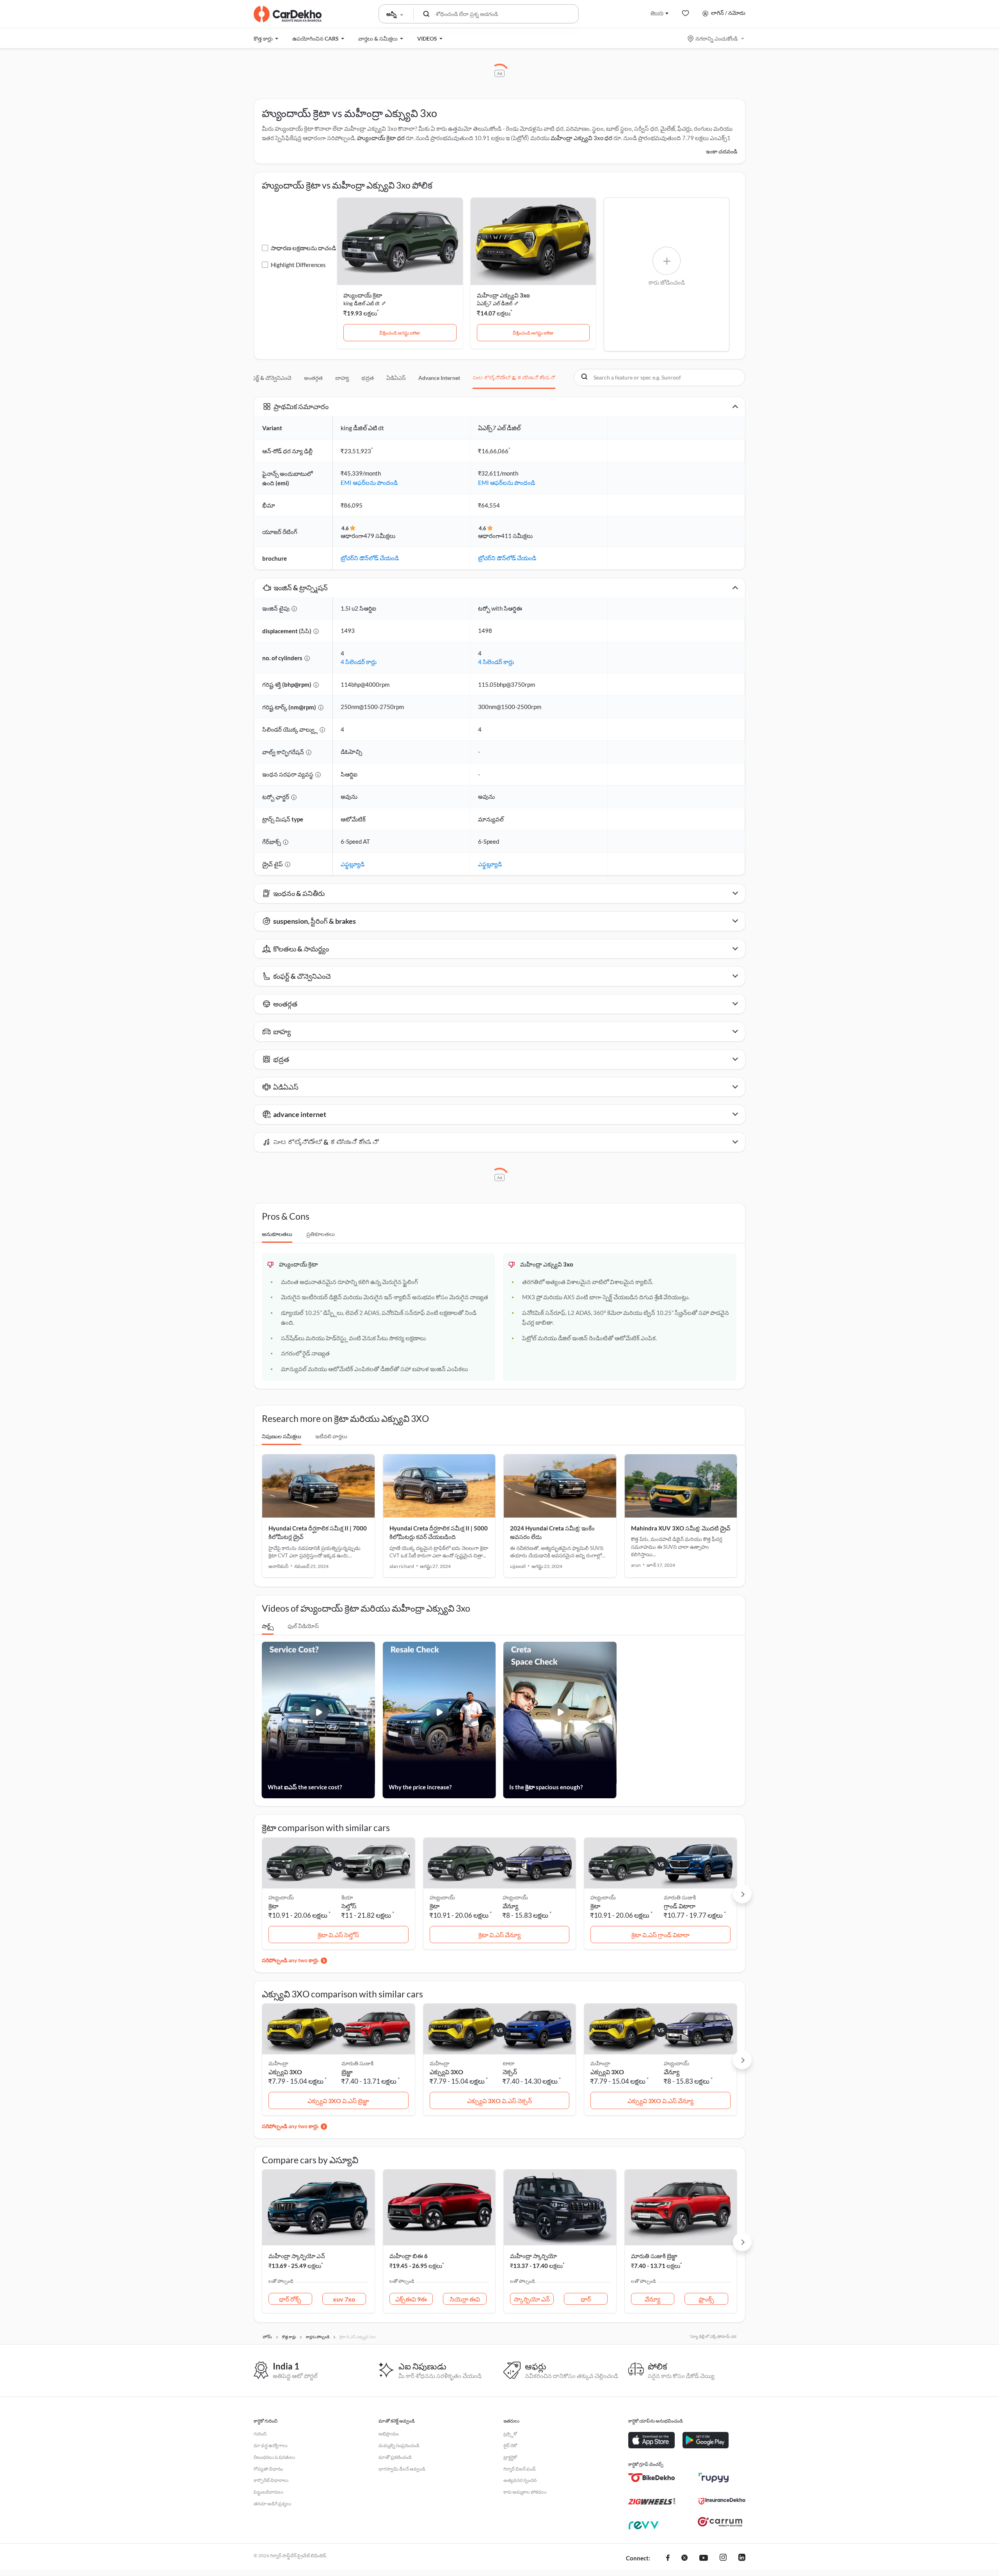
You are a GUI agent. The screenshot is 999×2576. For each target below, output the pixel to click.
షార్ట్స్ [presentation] (268, 1626)
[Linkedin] (742, 2558)
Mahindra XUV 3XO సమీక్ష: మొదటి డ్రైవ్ (681, 1528)
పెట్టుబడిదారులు (268, 2492)
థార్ (586, 2299)
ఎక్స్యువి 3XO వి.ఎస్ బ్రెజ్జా (338, 2101)
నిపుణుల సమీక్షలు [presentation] (282, 1436)
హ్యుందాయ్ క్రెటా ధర (381, 138)
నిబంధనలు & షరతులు (274, 2457)
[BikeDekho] (652, 2478)
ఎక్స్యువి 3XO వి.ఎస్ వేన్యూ (660, 2101)
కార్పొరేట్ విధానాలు (271, 2480)
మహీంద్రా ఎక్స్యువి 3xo (503, 295)
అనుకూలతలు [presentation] (277, 1234)
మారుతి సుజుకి (680, 1897)
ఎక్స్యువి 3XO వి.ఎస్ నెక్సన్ (499, 2101)
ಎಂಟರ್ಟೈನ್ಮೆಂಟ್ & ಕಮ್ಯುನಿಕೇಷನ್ (514, 378)
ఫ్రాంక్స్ (706, 2299)
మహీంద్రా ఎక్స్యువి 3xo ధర (581, 138)
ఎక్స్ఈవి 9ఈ (411, 2299)
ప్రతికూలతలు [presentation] (321, 1234)
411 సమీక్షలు (517, 536)
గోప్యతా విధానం (268, 2469)
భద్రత (368, 378)
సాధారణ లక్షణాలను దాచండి (303, 248)
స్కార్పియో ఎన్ (532, 2299)
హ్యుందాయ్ (515, 1897)
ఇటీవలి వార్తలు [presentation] (331, 1436)
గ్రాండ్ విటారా (680, 1906)
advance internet (439, 378)
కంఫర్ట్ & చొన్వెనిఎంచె (269, 378)
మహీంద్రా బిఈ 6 (409, 2256)
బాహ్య (342, 378)
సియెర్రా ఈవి (465, 2299)
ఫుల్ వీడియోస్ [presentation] (303, 1626)
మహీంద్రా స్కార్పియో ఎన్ (297, 2256)
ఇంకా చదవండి (722, 151)
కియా (347, 1897)
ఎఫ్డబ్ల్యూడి (353, 864)
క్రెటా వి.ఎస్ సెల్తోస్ (338, 1935)
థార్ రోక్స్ (290, 2299)
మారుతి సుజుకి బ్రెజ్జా (654, 2256)
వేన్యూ (510, 1906)
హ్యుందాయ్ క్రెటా (363, 295)
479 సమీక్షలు (380, 536)
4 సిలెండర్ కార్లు (359, 662)
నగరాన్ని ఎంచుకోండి (716, 38)
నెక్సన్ (510, 2072)
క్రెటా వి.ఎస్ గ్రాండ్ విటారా (660, 1935)
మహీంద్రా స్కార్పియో (533, 2256)
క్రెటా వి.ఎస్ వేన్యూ (499, 1935)
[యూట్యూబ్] (704, 2558)
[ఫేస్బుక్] (668, 2558)
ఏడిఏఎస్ (396, 378)
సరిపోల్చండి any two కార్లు (290, 1960)
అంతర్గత (313, 378)
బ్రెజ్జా (347, 2072)
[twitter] (684, 2558)
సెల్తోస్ (349, 1906)
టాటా (508, 2063)
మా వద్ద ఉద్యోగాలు (271, 2445)
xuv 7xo (344, 2299)
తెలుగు (657, 13)
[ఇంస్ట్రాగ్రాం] (723, 2558)
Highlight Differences (298, 265)
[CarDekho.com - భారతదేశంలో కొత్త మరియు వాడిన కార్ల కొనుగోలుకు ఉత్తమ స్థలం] (288, 14)
